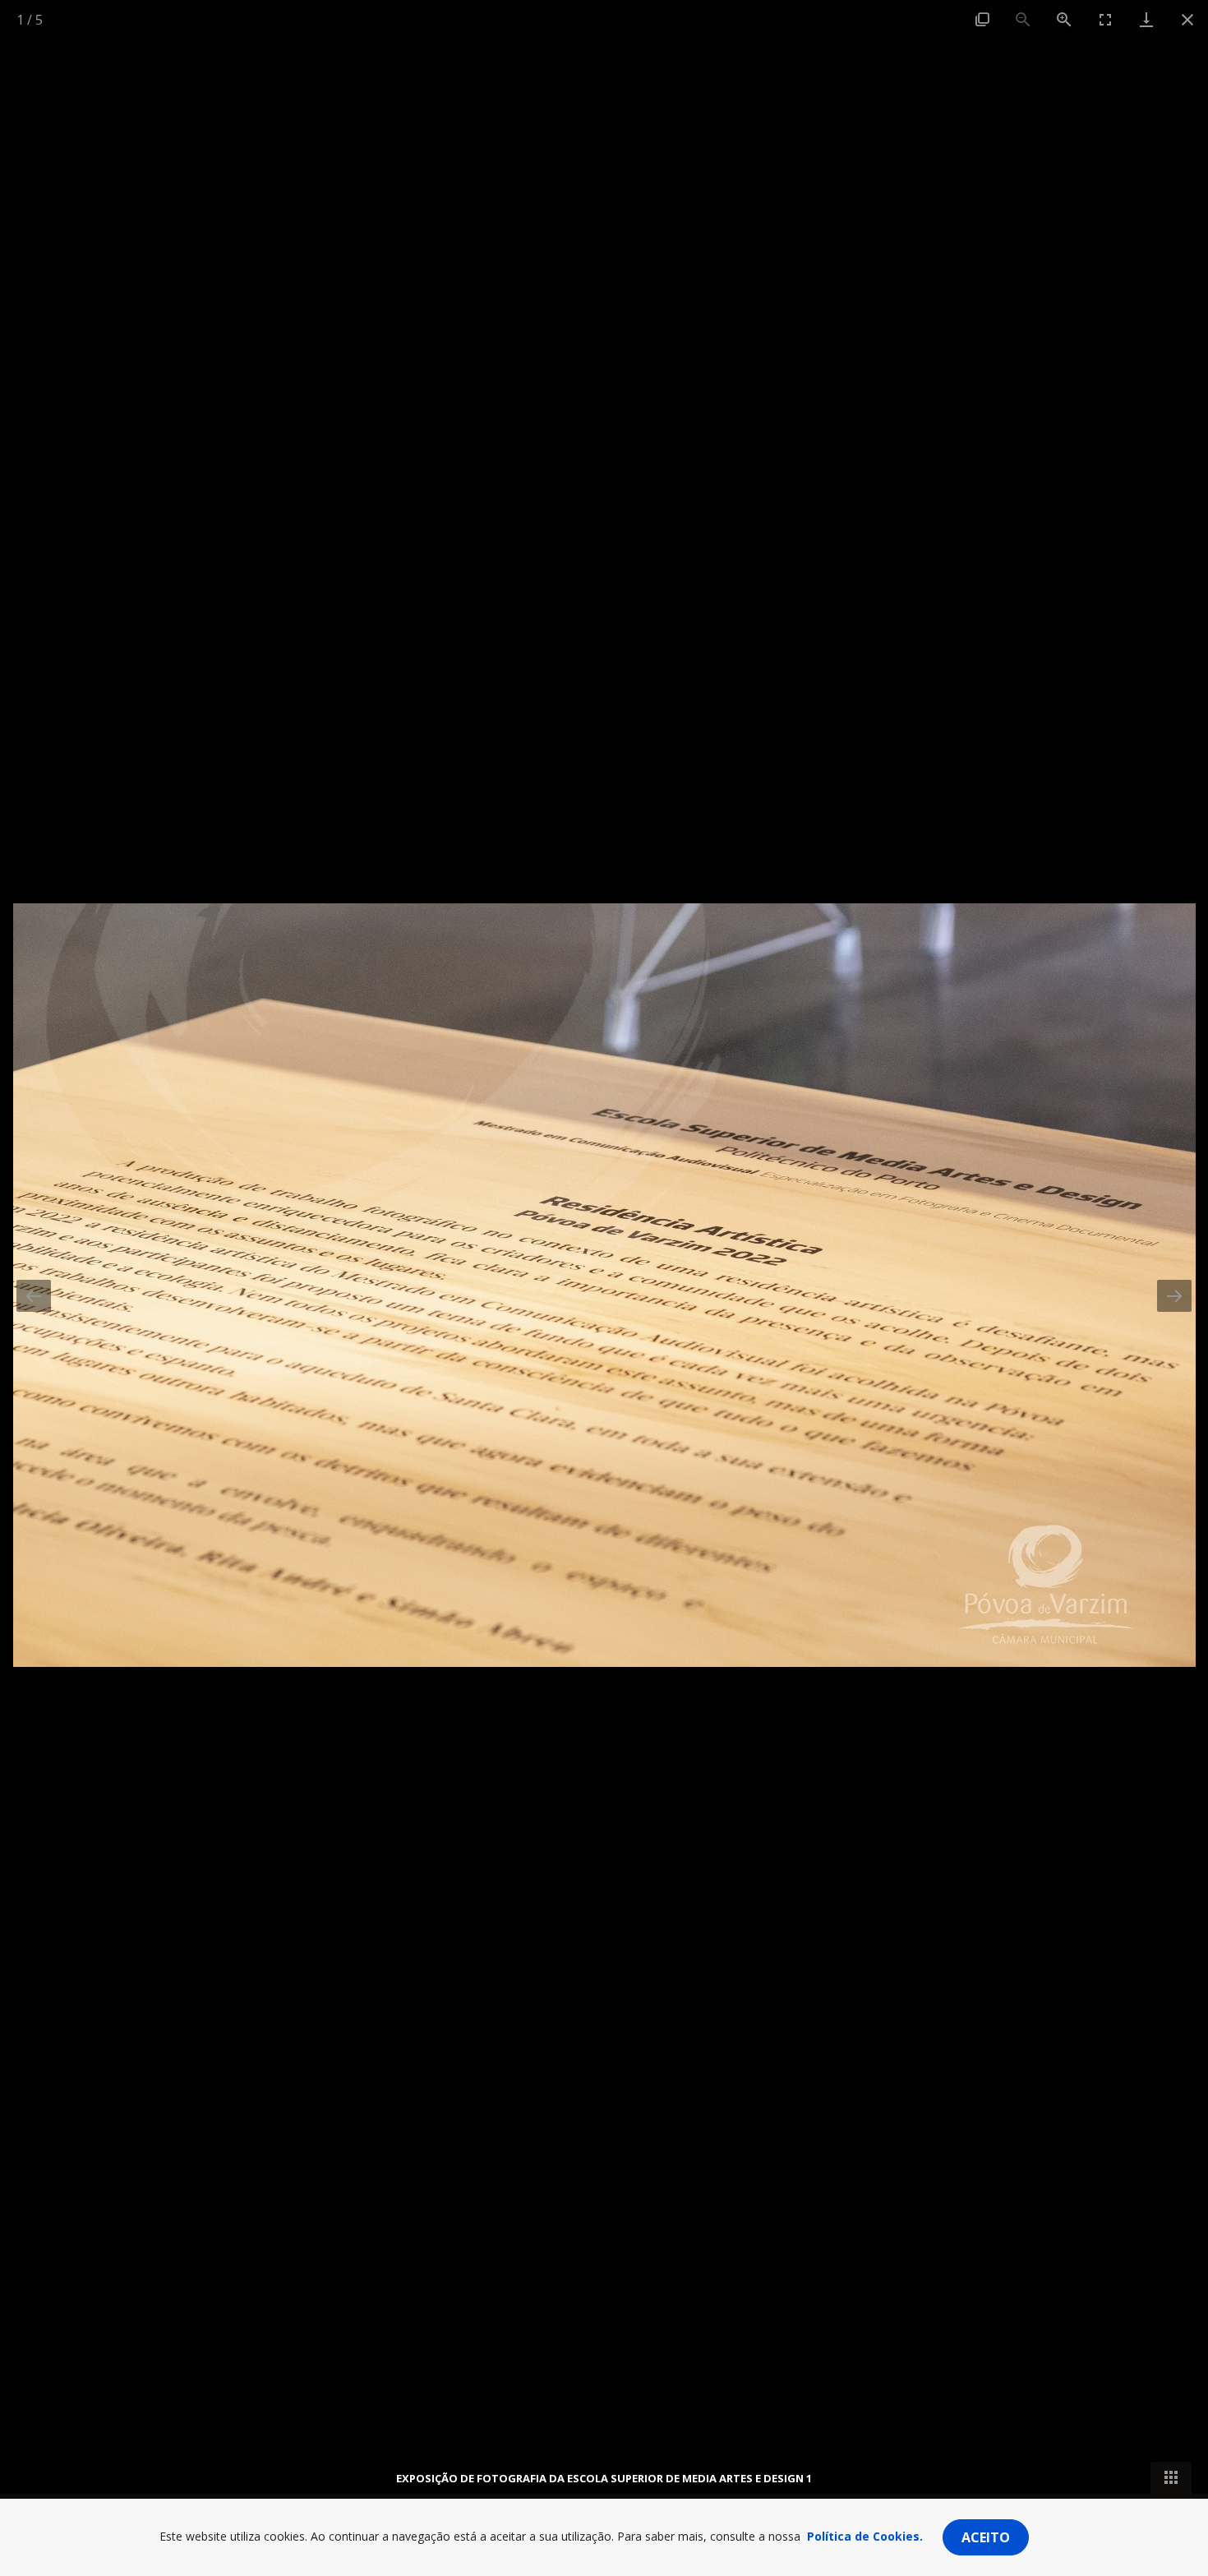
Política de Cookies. (865, 2536)
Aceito (986, 2537)
